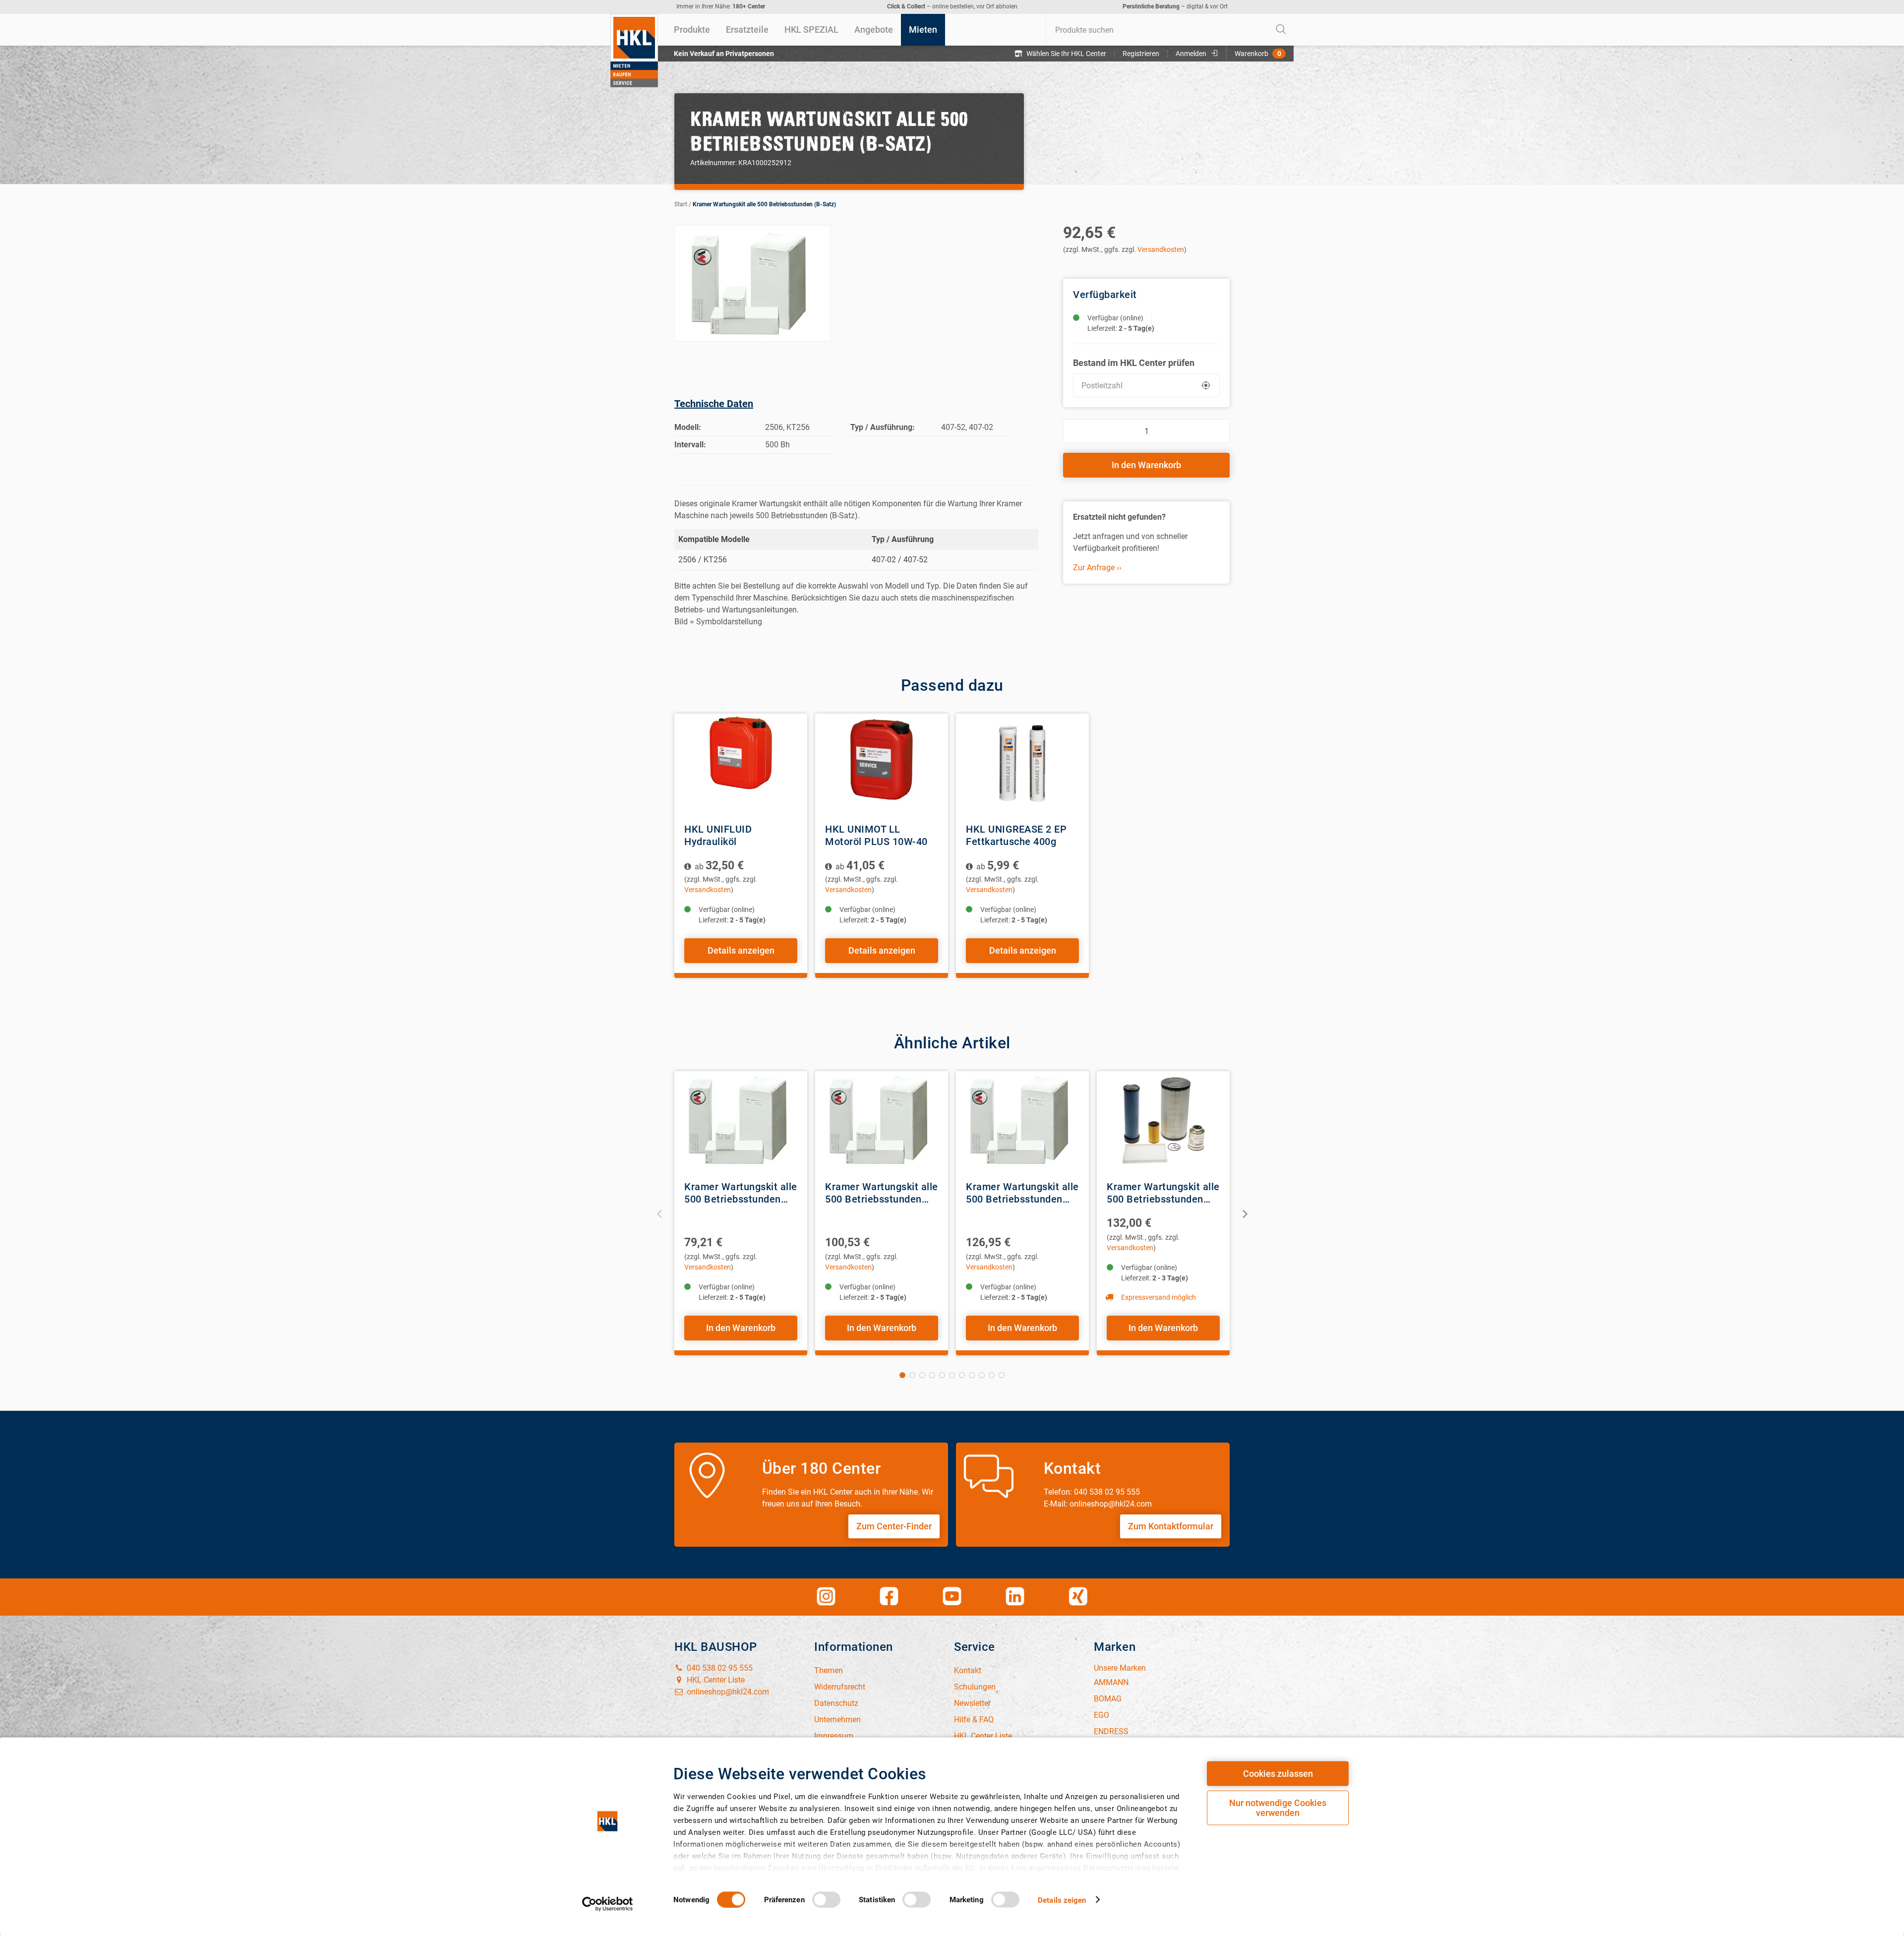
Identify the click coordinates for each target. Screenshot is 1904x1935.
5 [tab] (942, 1375)
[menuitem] (692, 30)
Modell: (688, 427)
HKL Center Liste (715, 1680)
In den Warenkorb (1146, 465)
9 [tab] (982, 1375)
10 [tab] (992, 1375)
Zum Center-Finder (894, 1526)
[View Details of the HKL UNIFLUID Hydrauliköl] (741, 763)
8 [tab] (972, 1375)
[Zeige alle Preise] (688, 867)
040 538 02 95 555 (719, 1668)
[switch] (826, 1899)
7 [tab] (962, 1375)
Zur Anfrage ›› (1097, 568)
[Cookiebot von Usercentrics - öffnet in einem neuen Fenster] (608, 1904)
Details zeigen (1062, 1900)
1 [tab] (902, 1375)
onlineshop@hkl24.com (727, 1692)
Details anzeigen (741, 950)
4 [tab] (932, 1375)
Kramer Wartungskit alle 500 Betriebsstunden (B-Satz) (764, 204)
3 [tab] (922, 1375)
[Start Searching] (1281, 30)
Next (1244, 1213)
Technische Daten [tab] (714, 404)
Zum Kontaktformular (1171, 1526)
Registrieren (1141, 54)
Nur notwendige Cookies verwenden (1278, 1808)
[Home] (634, 51)
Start (681, 204)
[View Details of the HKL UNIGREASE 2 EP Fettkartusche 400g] (1022, 763)
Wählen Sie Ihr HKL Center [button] (1066, 54)
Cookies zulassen (1278, 1774)
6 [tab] (952, 1375)
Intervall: (690, 445)
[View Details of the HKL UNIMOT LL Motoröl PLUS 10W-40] (882, 763)
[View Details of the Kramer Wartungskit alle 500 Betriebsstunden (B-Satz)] (741, 1121)
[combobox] (1170, 30)
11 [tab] (1002, 1375)
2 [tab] (912, 1375)
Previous (660, 1213)
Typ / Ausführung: (883, 427)
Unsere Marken (1120, 1668)
